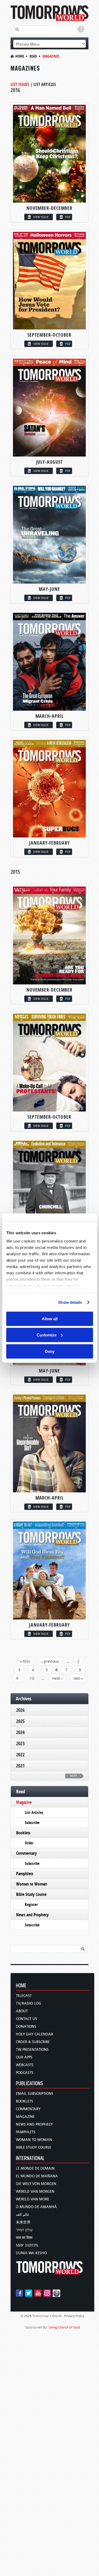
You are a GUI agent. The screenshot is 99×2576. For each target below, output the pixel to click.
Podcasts (25, 2073)
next (74, 1776)
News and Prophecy (32, 1915)
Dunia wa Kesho (31, 2253)
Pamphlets (25, 1874)
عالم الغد (23, 2215)
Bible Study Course (31, 1894)
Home (20, 56)
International (30, 2158)
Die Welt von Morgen (36, 2184)
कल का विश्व (24, 2238)
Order (29, 1843)
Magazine (24, 1802)
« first (25, 1661)
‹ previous (50, 1661)
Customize (47, 1335)
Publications (29, 2084)
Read (33, 56)
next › (57, 1678)
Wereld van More (32, 2199)
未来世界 (23, 2222)
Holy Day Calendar (34, 2034)
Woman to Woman (32, 1884)
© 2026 (26, 2316)
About (22, 2011)
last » (78, 1678)
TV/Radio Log (29, 2003)
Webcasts (25, 2065)
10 (32, 1678)
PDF (68, 217)
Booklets (23, 1833)
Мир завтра (27, 2245)
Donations (26, 2027)
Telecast (24, 1996)
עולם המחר (24, 2230)
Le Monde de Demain (35, 2168)
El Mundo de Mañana (37, 2176)
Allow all (50, 1319)
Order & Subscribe (33, 2042)
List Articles (45, 84)
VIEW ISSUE (41, 217)
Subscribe (32, 1823)
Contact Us (26, 2019)
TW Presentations (32, 2050)
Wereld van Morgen (35, 2191)
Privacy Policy (74, 2316)
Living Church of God (64, 2327)
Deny (50, 1351)
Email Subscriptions (35, 2094)
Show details (70, 1302)
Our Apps (24, 2057)
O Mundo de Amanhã (36, 2207)
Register (31, 1904)
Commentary (26, 1853)
